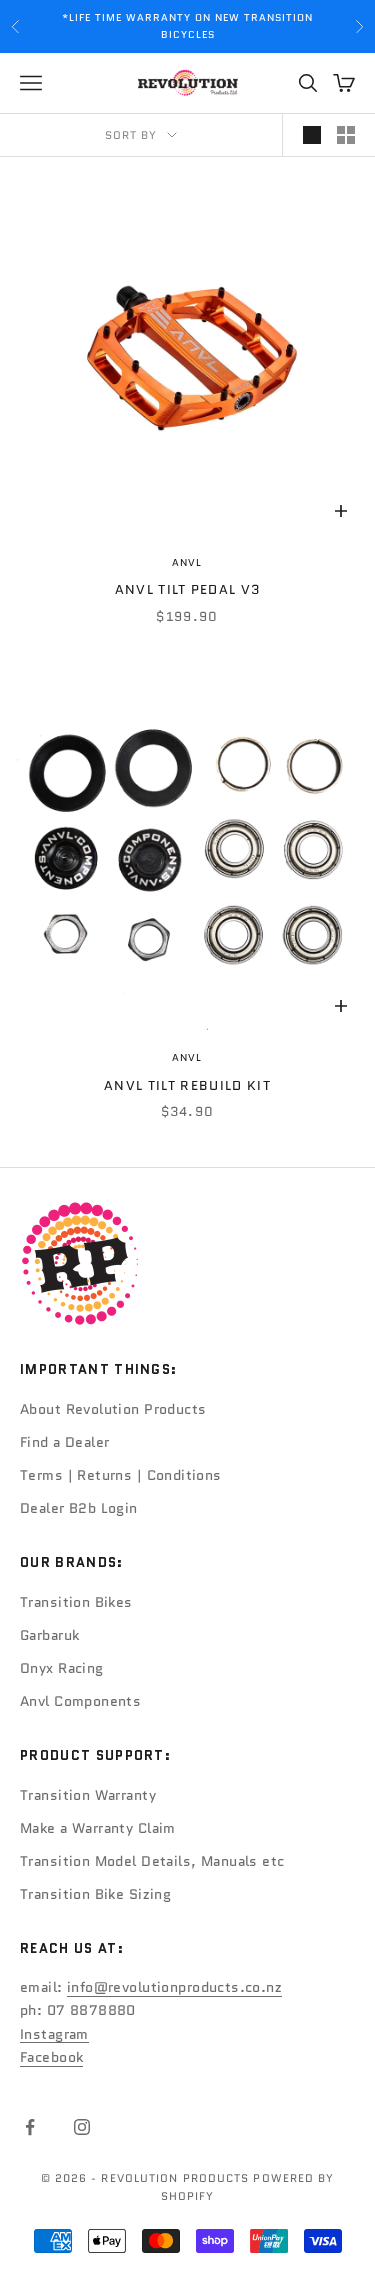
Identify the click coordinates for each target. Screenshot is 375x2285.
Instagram (54, 2034)
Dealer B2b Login (79, 1508)
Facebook (51, 2057)
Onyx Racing (62, 1668)
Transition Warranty (88, 1795)
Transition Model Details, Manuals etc (152, 1861)
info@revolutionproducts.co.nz (174, 1987)
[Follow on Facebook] (30, 2127)
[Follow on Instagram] (82, 2127)
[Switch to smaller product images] (346, 135)
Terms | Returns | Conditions (121, 1475)
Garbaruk (49, 1635)
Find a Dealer (64, 1442)
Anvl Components (80, 1701)
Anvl (187, 562)
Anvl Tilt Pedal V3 (188, 589)
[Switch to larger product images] (312, 135)
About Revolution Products (113, 1409)
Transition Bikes (76, 1602)
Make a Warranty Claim (98, 1828)
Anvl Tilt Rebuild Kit (187, 1085)
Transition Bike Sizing (95, 1894)
